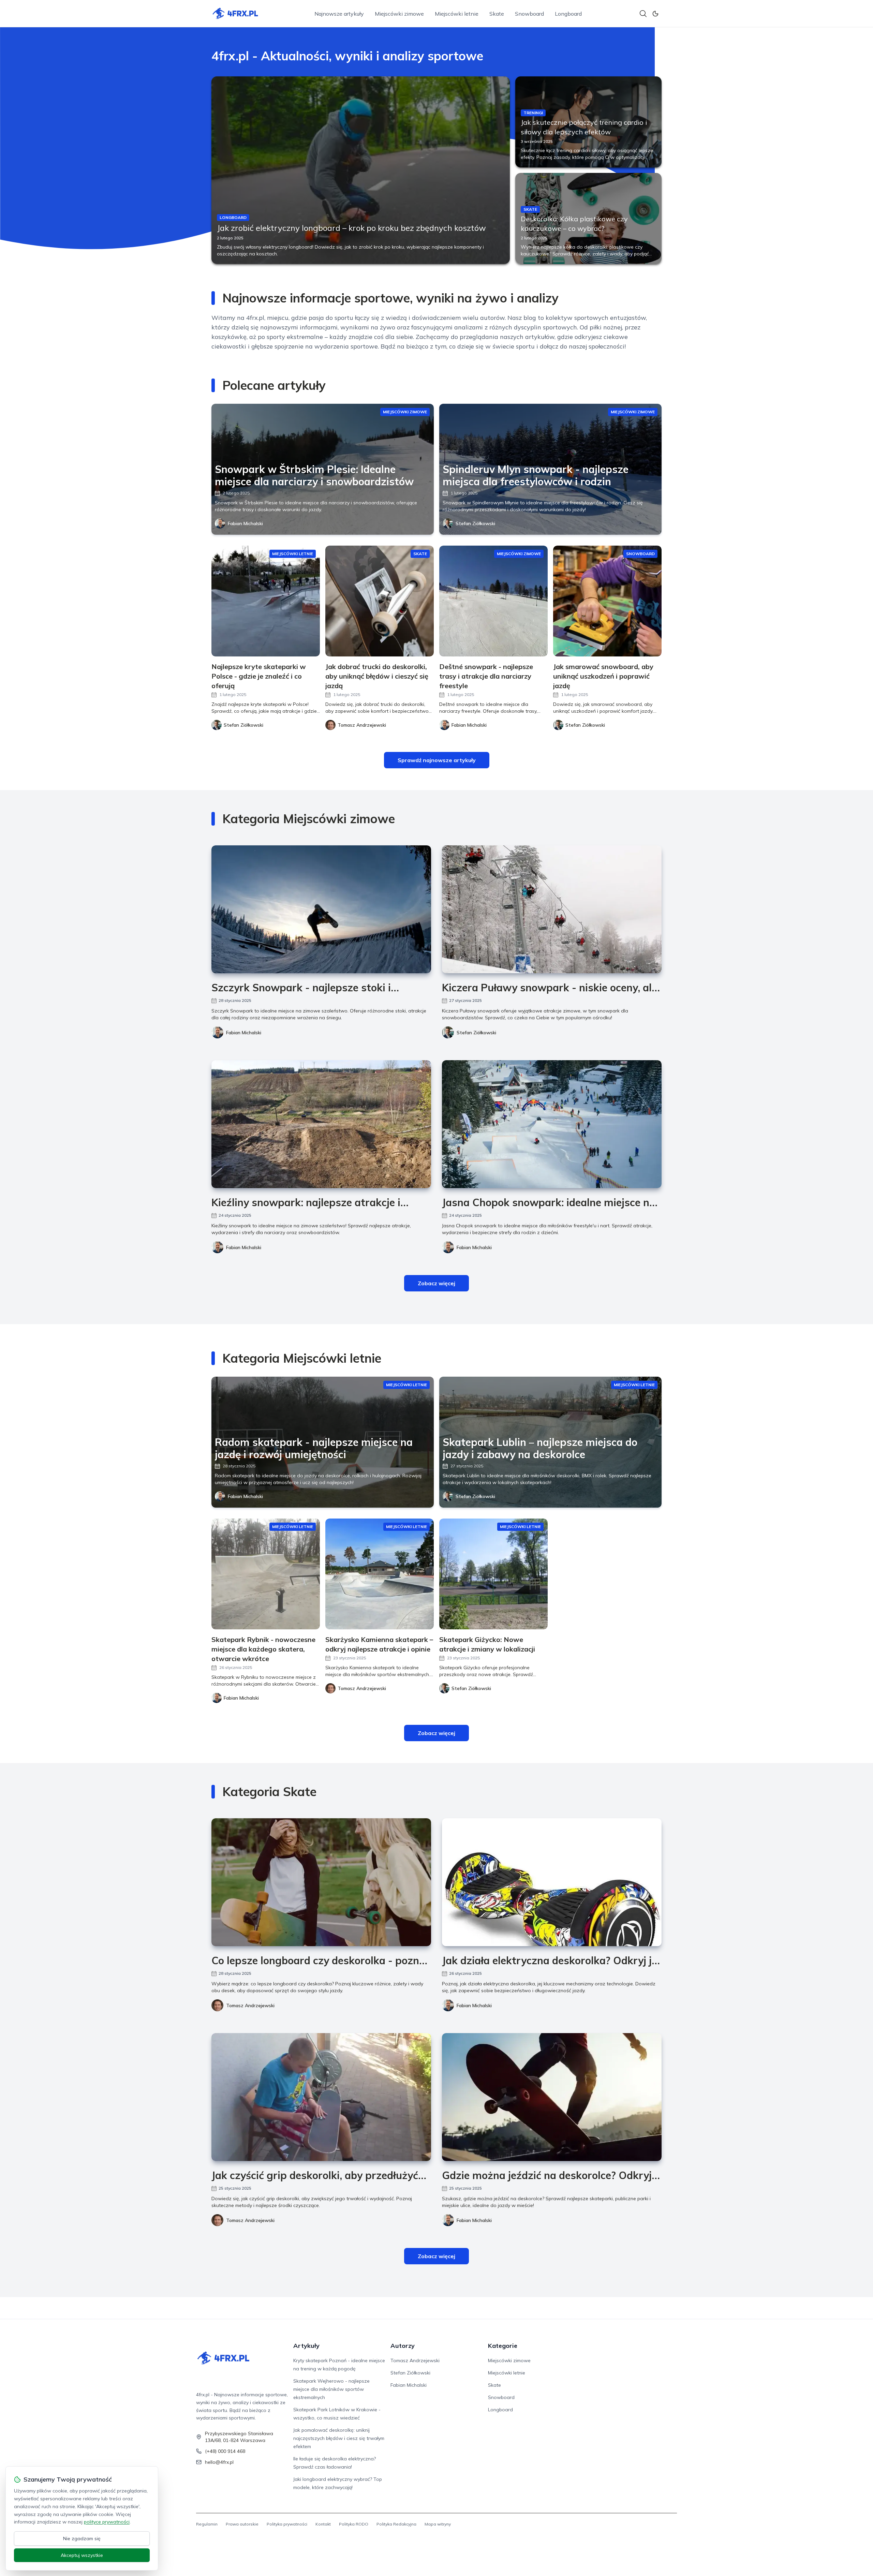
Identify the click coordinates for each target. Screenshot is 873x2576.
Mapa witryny (438, 2524)
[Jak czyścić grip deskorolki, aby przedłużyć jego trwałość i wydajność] (321, 2097)
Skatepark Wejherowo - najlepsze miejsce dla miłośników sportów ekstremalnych (331, 2389)
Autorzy (403, 2346)
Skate (497, 14)
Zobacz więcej (436, 1283)
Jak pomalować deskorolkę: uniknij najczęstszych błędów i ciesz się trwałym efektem (339, 2438)
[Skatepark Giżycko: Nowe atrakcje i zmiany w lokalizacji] (493, 1574)
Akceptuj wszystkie (82, 2555)
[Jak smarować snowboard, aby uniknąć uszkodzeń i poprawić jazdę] (607, 601)
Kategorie (503, 2346)
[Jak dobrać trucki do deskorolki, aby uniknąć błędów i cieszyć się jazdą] (380, 601)
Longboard (568, 14)
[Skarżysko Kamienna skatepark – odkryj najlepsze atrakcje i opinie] (380, 1574)
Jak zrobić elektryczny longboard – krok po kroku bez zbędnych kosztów (351, 228)
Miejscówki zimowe (399, 14)
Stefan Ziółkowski (475, 523)
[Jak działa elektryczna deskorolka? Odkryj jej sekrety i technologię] (552, 1882)
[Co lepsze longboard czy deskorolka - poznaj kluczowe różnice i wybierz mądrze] (321, 1882)
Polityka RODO (354, 2524)
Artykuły (306, 2346)
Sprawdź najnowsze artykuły (437, 760)
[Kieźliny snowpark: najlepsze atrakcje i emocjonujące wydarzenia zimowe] (321, 1124)
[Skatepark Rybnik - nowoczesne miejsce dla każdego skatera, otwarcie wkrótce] (266, 1574)
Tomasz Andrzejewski (250, 2005)
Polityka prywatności (287, 2524)
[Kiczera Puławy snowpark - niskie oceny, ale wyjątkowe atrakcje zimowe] (552, 909)
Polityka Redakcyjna (396, 2524)
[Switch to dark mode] (655, 14)
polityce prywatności (107, 2522)
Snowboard (529, 14)
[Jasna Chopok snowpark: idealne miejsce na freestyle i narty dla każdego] (552, 1124)
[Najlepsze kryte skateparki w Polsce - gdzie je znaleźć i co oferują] (266, 601)
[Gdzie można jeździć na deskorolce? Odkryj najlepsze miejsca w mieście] (552, 2097)
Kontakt (323, 2524)
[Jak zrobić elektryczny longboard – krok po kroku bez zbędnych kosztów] (361, 170)
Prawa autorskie (242, 2524)
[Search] (643, 14)
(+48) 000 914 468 (225, 2451)
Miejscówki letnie (457, 14)
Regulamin (207, 2524)
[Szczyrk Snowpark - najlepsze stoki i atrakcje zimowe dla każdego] (321, 909)
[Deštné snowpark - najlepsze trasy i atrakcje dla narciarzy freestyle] (493, 601)
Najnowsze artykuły (339, 14)
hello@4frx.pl (219, 2462)
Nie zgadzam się (82, 2538)
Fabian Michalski (245, 523)
